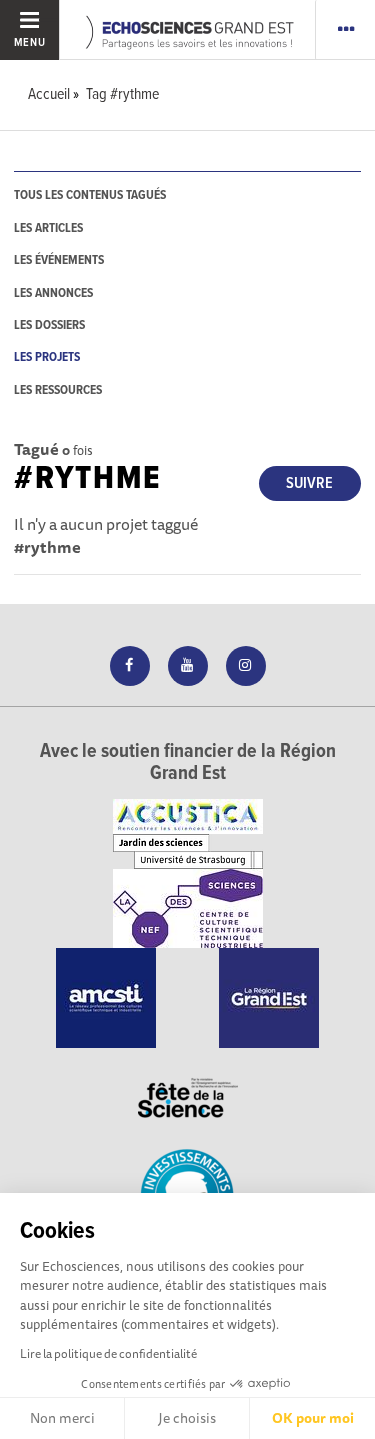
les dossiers (49, 325)
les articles (48, 228)
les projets (47, 357)
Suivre (309, 483)
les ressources (58, 390)
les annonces (53, 293)
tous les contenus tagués (90, 195)
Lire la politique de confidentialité (108, 1353)
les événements (59, 260)
